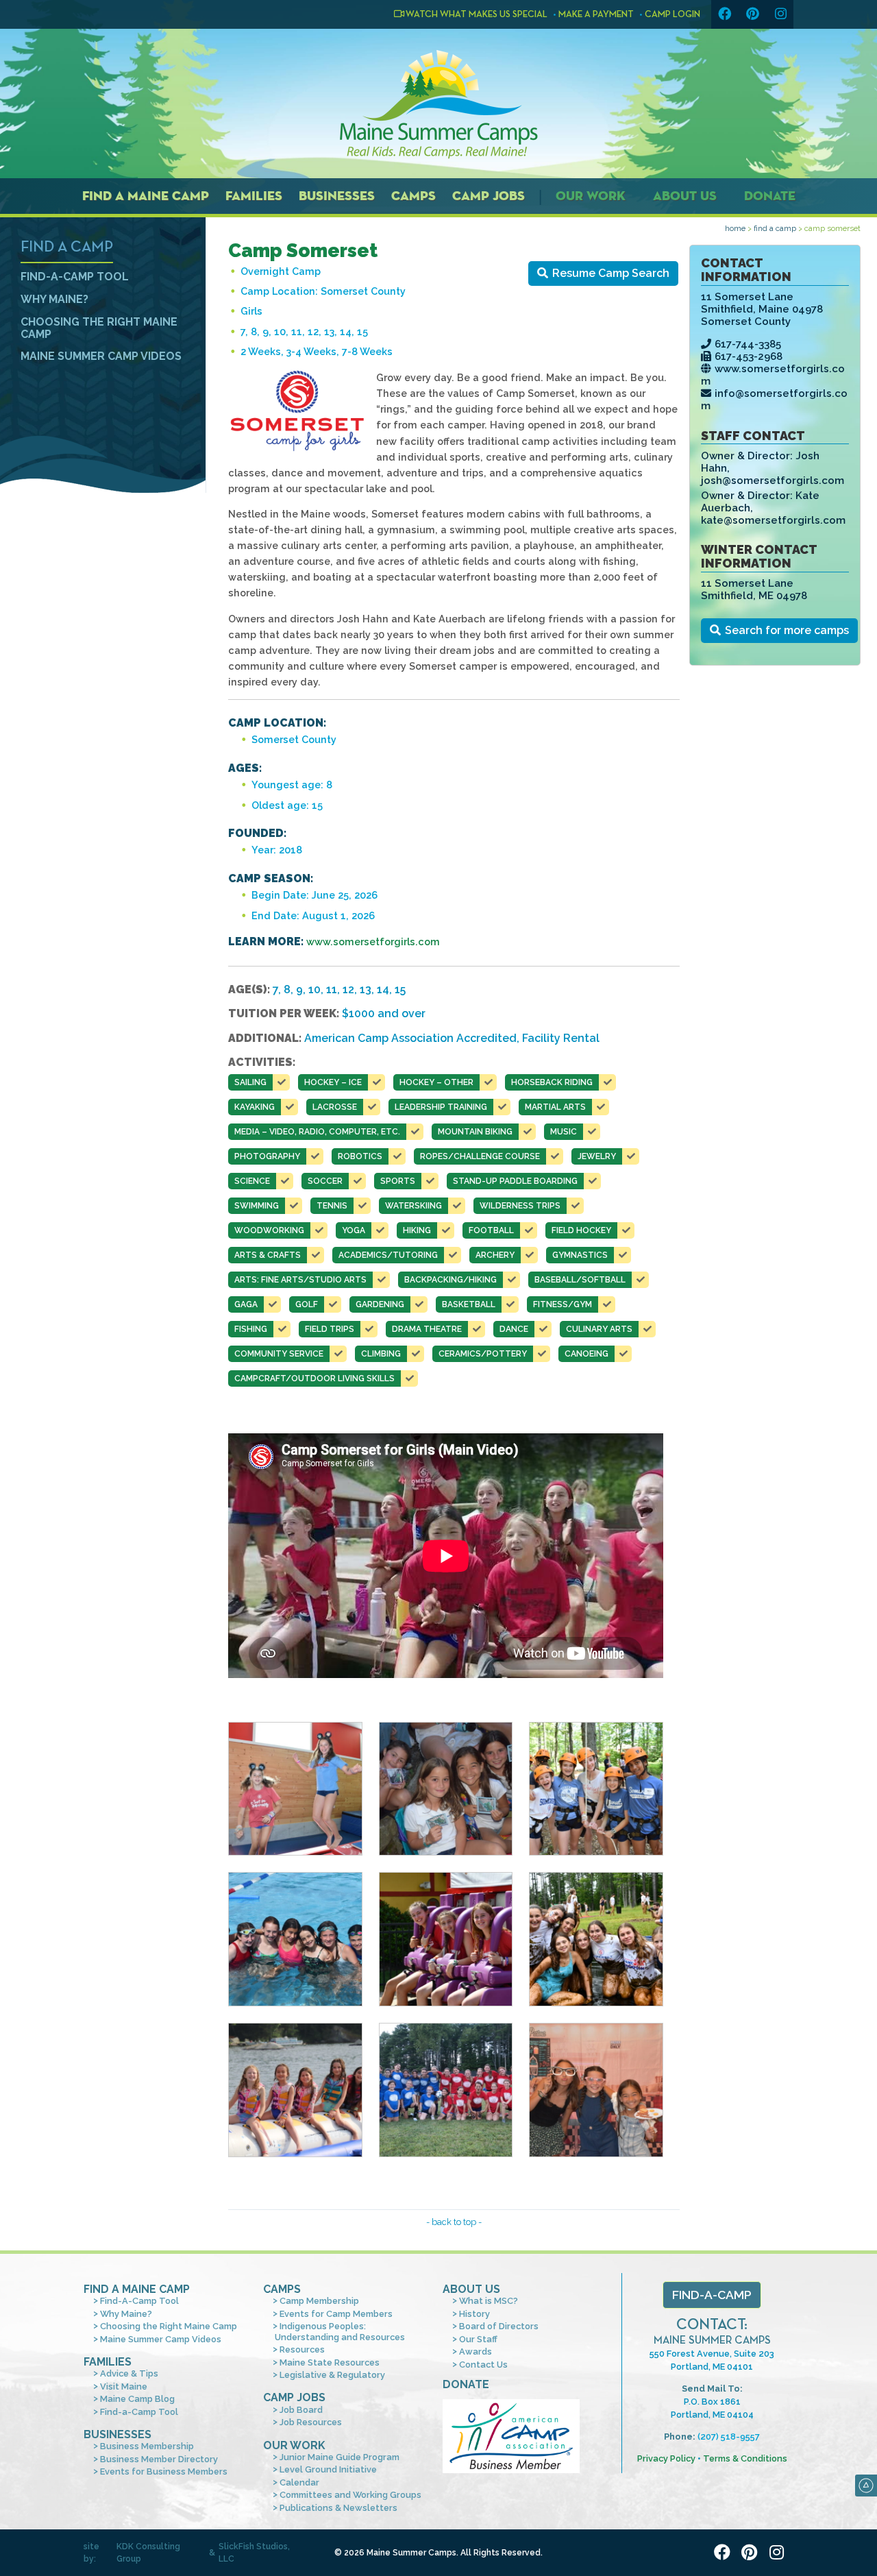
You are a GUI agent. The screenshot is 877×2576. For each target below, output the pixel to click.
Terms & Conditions (745, 2458)
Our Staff (478, 2339)
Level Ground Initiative (328, 2469)
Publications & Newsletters (338, 2508)
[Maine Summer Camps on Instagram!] (780, 14)
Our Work (591, 196)
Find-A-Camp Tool (75, 277)
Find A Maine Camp (137, 2289)
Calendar (299, 2482)
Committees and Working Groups (350, 2495)
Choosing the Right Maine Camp (99, 328)
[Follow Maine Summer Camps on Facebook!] (724, 14)
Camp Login (672, 14)
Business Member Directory (159, 2459)
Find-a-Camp (712, 2295)
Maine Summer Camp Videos (101, 356)
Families (254, 196)
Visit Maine (124, 2386)
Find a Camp (775, 228)
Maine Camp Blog (137, 2399)
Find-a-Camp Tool (139, 2412)
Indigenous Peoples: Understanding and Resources (340, 2331)
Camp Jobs (489, 196)
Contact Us (483, 2365)
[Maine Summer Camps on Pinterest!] (752, 14)
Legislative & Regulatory (332, 2375)
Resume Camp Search (611, 273)
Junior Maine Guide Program (339, 2457)
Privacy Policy (666, 2458)
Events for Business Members (164, 2471)
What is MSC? (489, 2301)
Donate (770, 196)
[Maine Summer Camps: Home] (438, 104)
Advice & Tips (129, 2373)
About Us (685, 196)
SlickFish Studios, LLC (254, 2553)
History (474, 2314)
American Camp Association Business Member (511, 2436)
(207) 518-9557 (729, 2437)
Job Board (301, 2410)
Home (735, 228)
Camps (413, 196)
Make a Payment (596, 14)
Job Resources (311, 2422)
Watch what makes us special (476, 14)
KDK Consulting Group (148, 2553)
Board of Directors (499, 2326)
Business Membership (147, 2446)
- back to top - (454, 2222)
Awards (475, 2352)
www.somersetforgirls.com (373, 941)
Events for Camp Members (336, 2314)
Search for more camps (787, 630)
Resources (302, 2349)
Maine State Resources (330, 2362)
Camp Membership (319, 2301)
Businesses (337, 196)
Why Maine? (54, 299)
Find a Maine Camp (146, 196)
